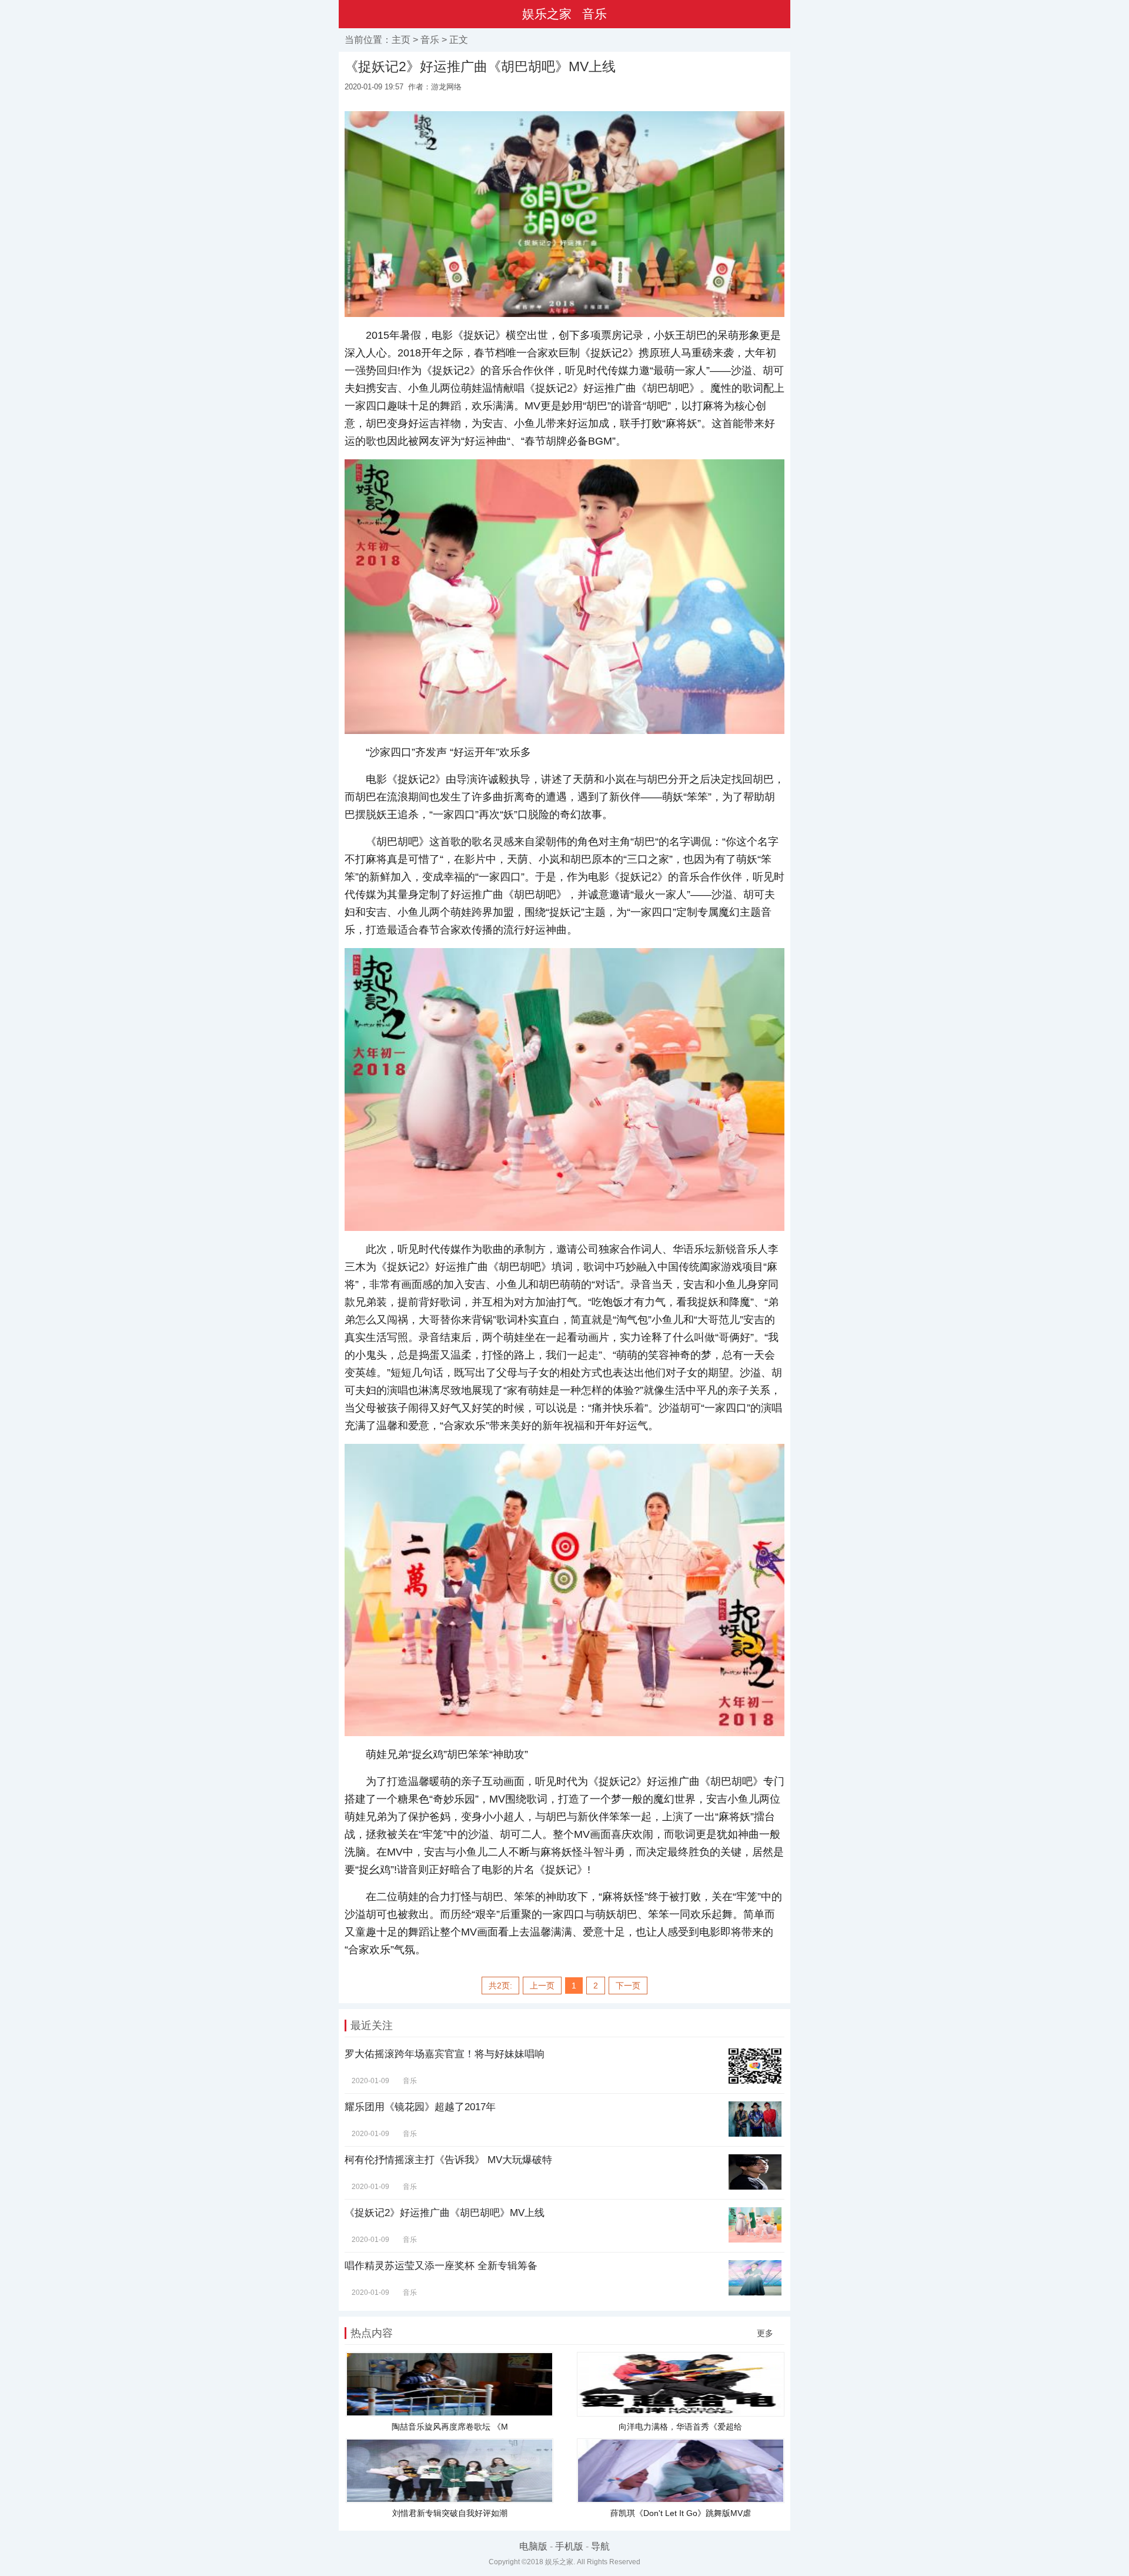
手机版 (569, 2546)
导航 (600, 2546)
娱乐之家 (547, 14)
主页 (401, 40)
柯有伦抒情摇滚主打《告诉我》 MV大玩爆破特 (448, 2160)
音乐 (594, 14)
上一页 (542, 1986)
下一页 (628, 1986)
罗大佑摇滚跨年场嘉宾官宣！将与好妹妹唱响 (445, 2054)
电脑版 (533, 2546)
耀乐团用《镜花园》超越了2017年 (420, 2107)
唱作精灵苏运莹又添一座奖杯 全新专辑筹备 (441, 2266)
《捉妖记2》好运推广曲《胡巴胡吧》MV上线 (445, 2213)
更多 (765, 2333)
